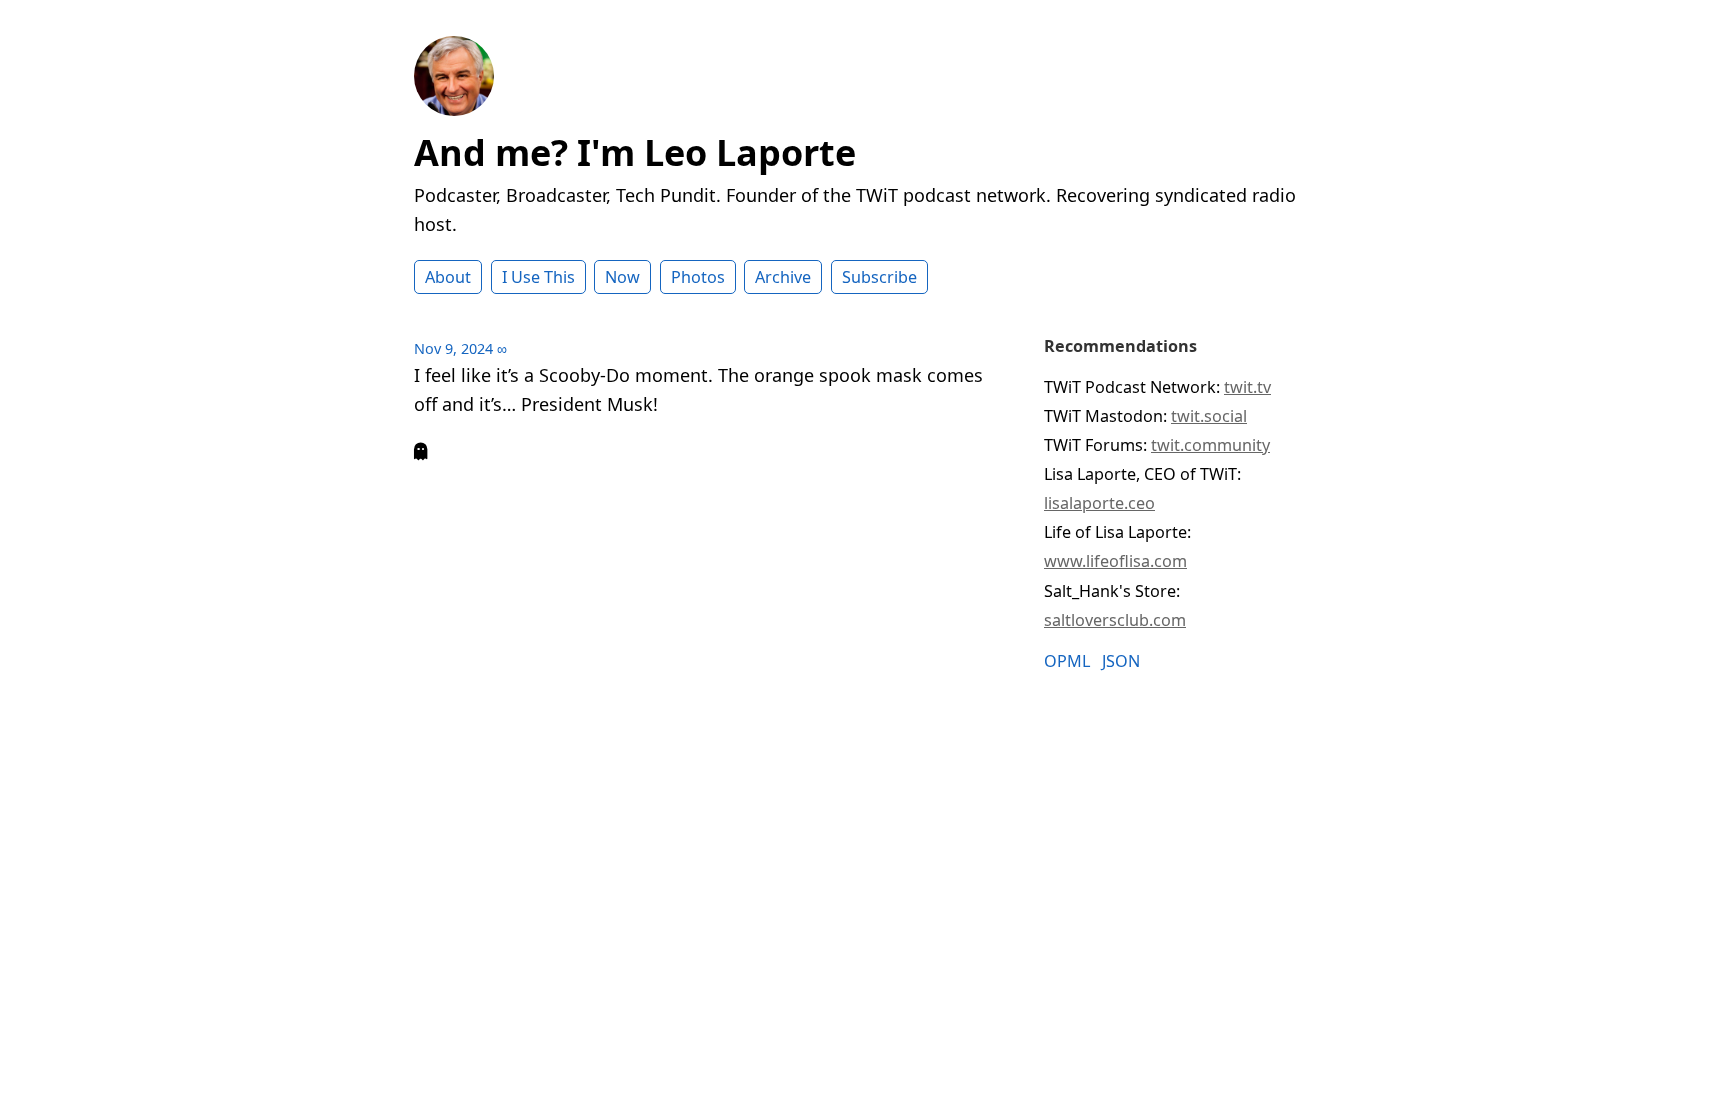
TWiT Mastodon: (1145, 416)
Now (622, 277)
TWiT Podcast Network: (1157, 387)
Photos (698, 277)
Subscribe (879, 277)
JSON (1121, 661)
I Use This (538, 277)
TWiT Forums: (1157, 445)
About (448, 277)
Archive (783, 277)
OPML (1067, 661)
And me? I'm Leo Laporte (635, 152)
